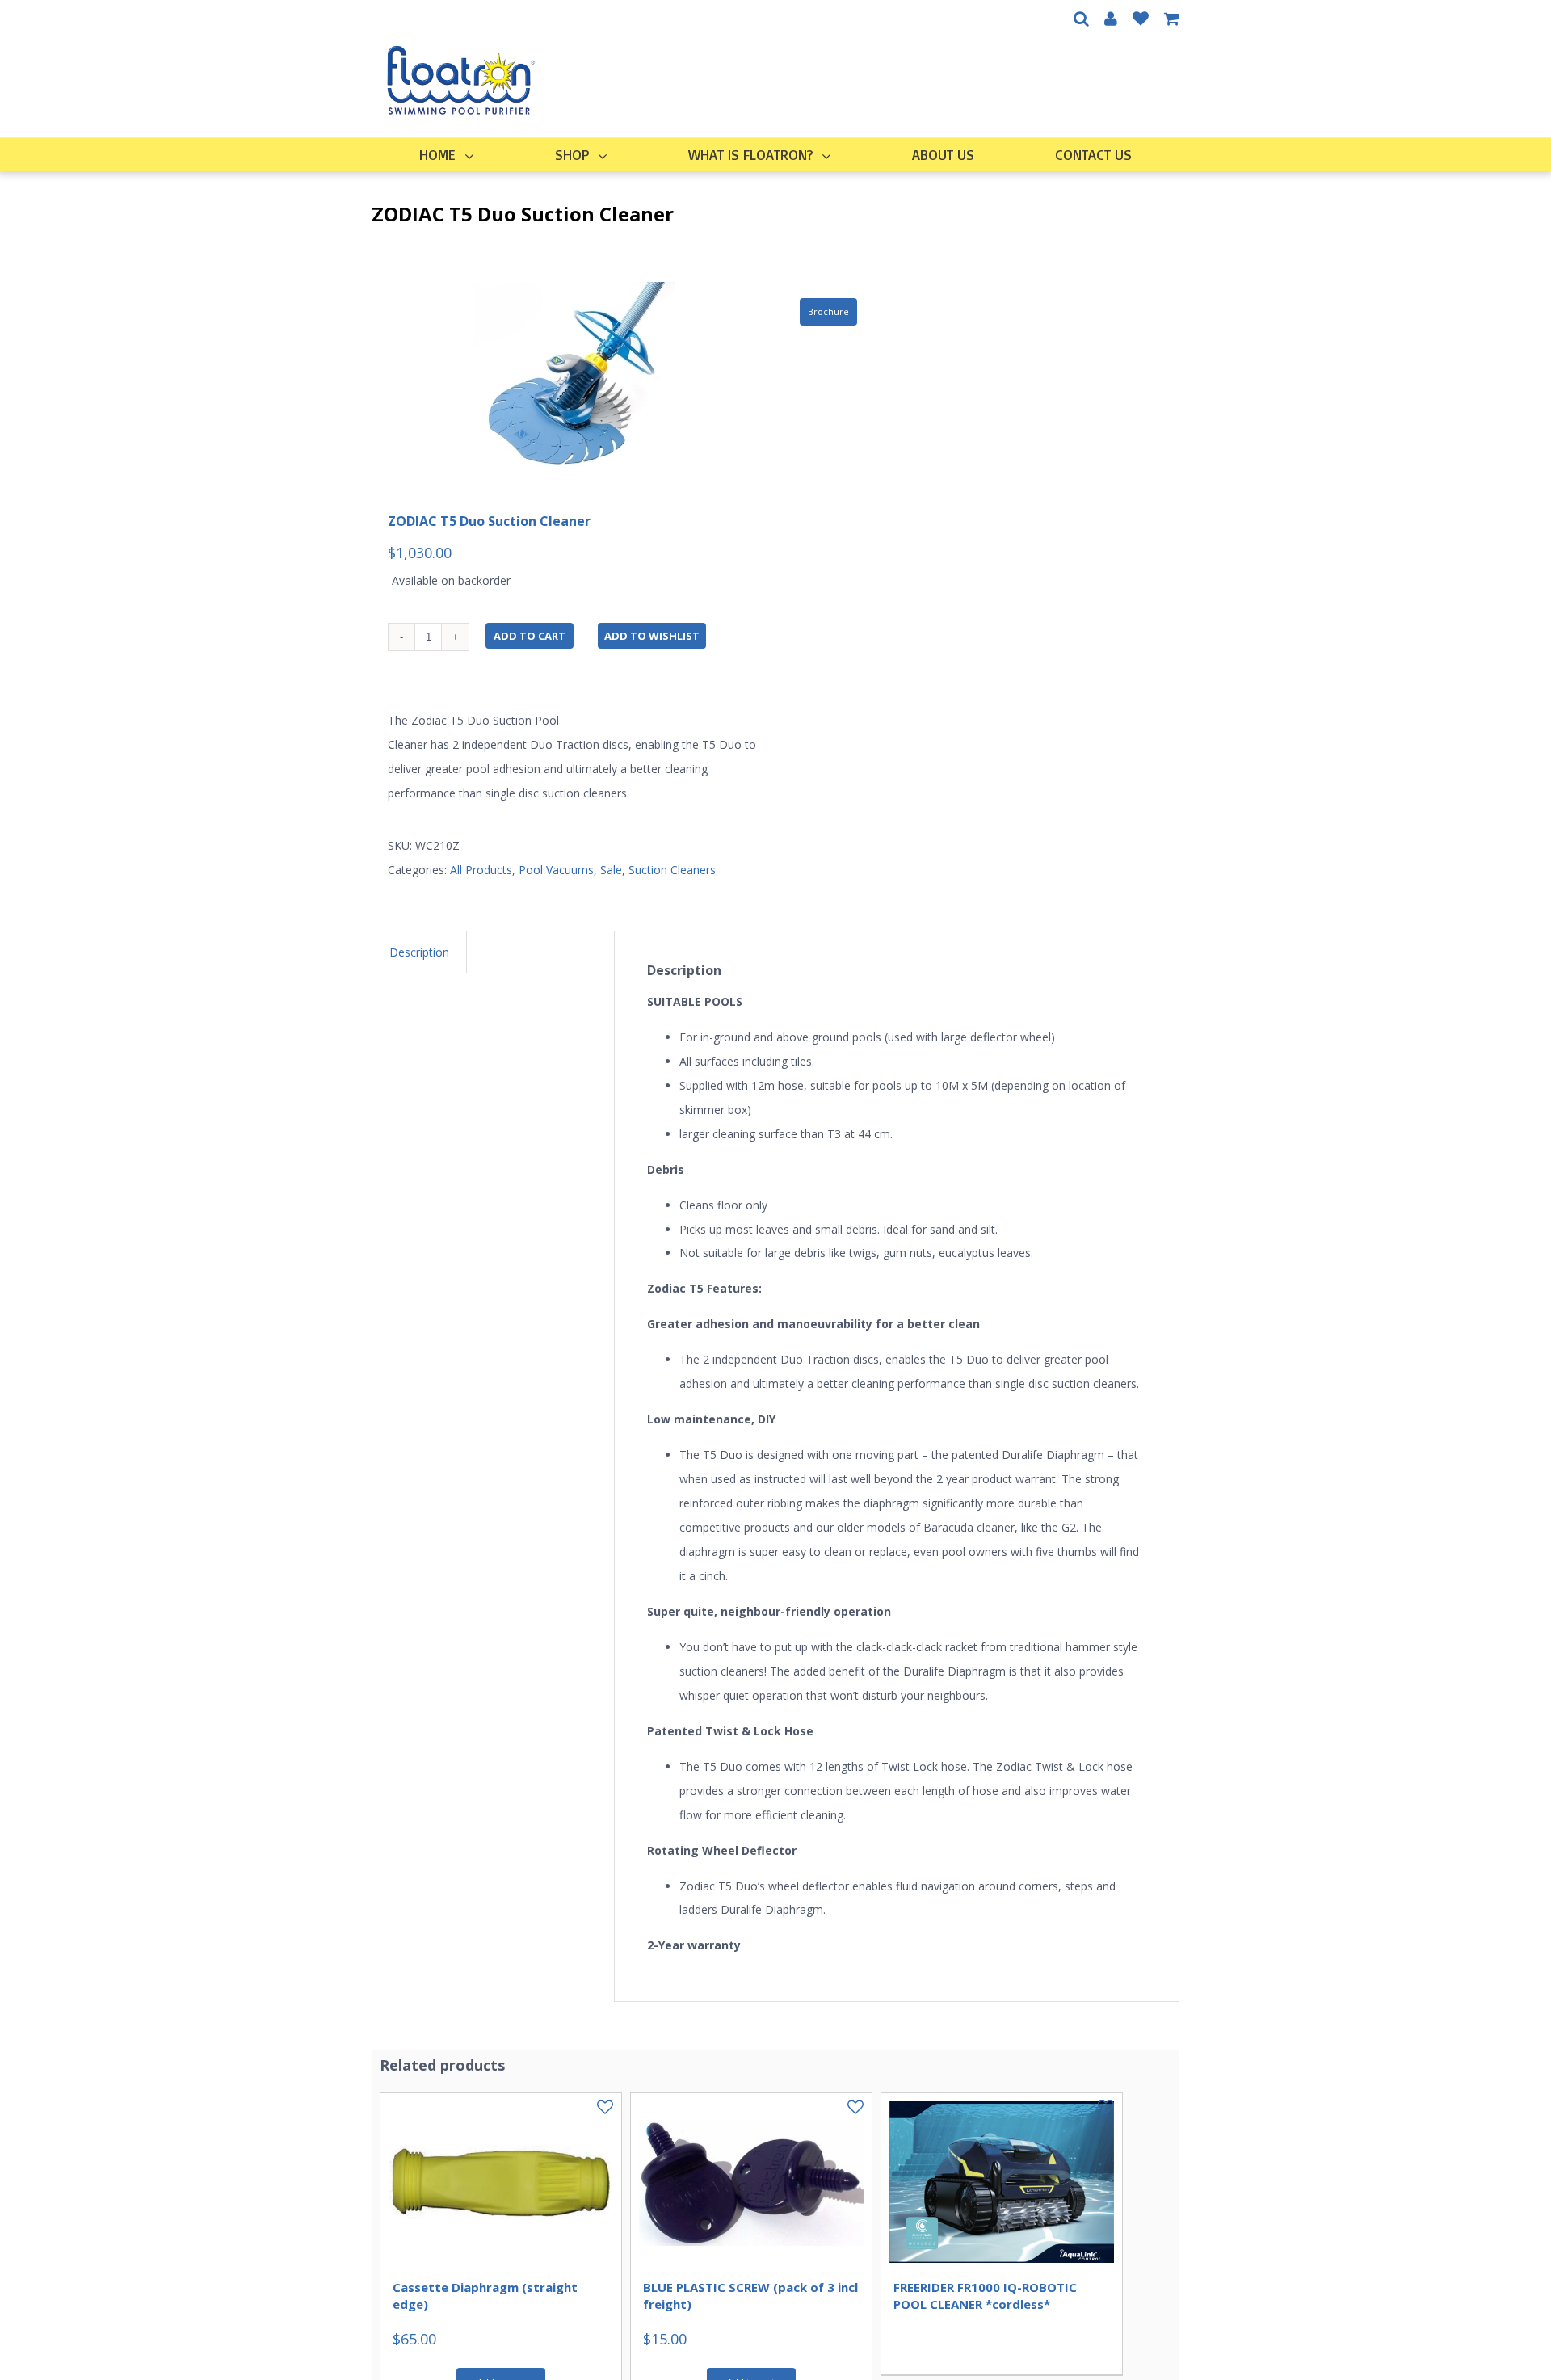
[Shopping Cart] (1172, 19)
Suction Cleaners (672, 870)
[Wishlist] (1141, 19)
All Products (481, 870)
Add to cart (530, 636)
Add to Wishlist (652, 636)
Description (419, 952)
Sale (611, 870)
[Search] (1081, 19)
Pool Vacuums (556, 870)
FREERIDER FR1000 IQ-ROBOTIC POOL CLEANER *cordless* (985, 2295)
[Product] (574, 383)
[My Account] (1111, 19)
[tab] (419, 952)
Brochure (828, 311)
